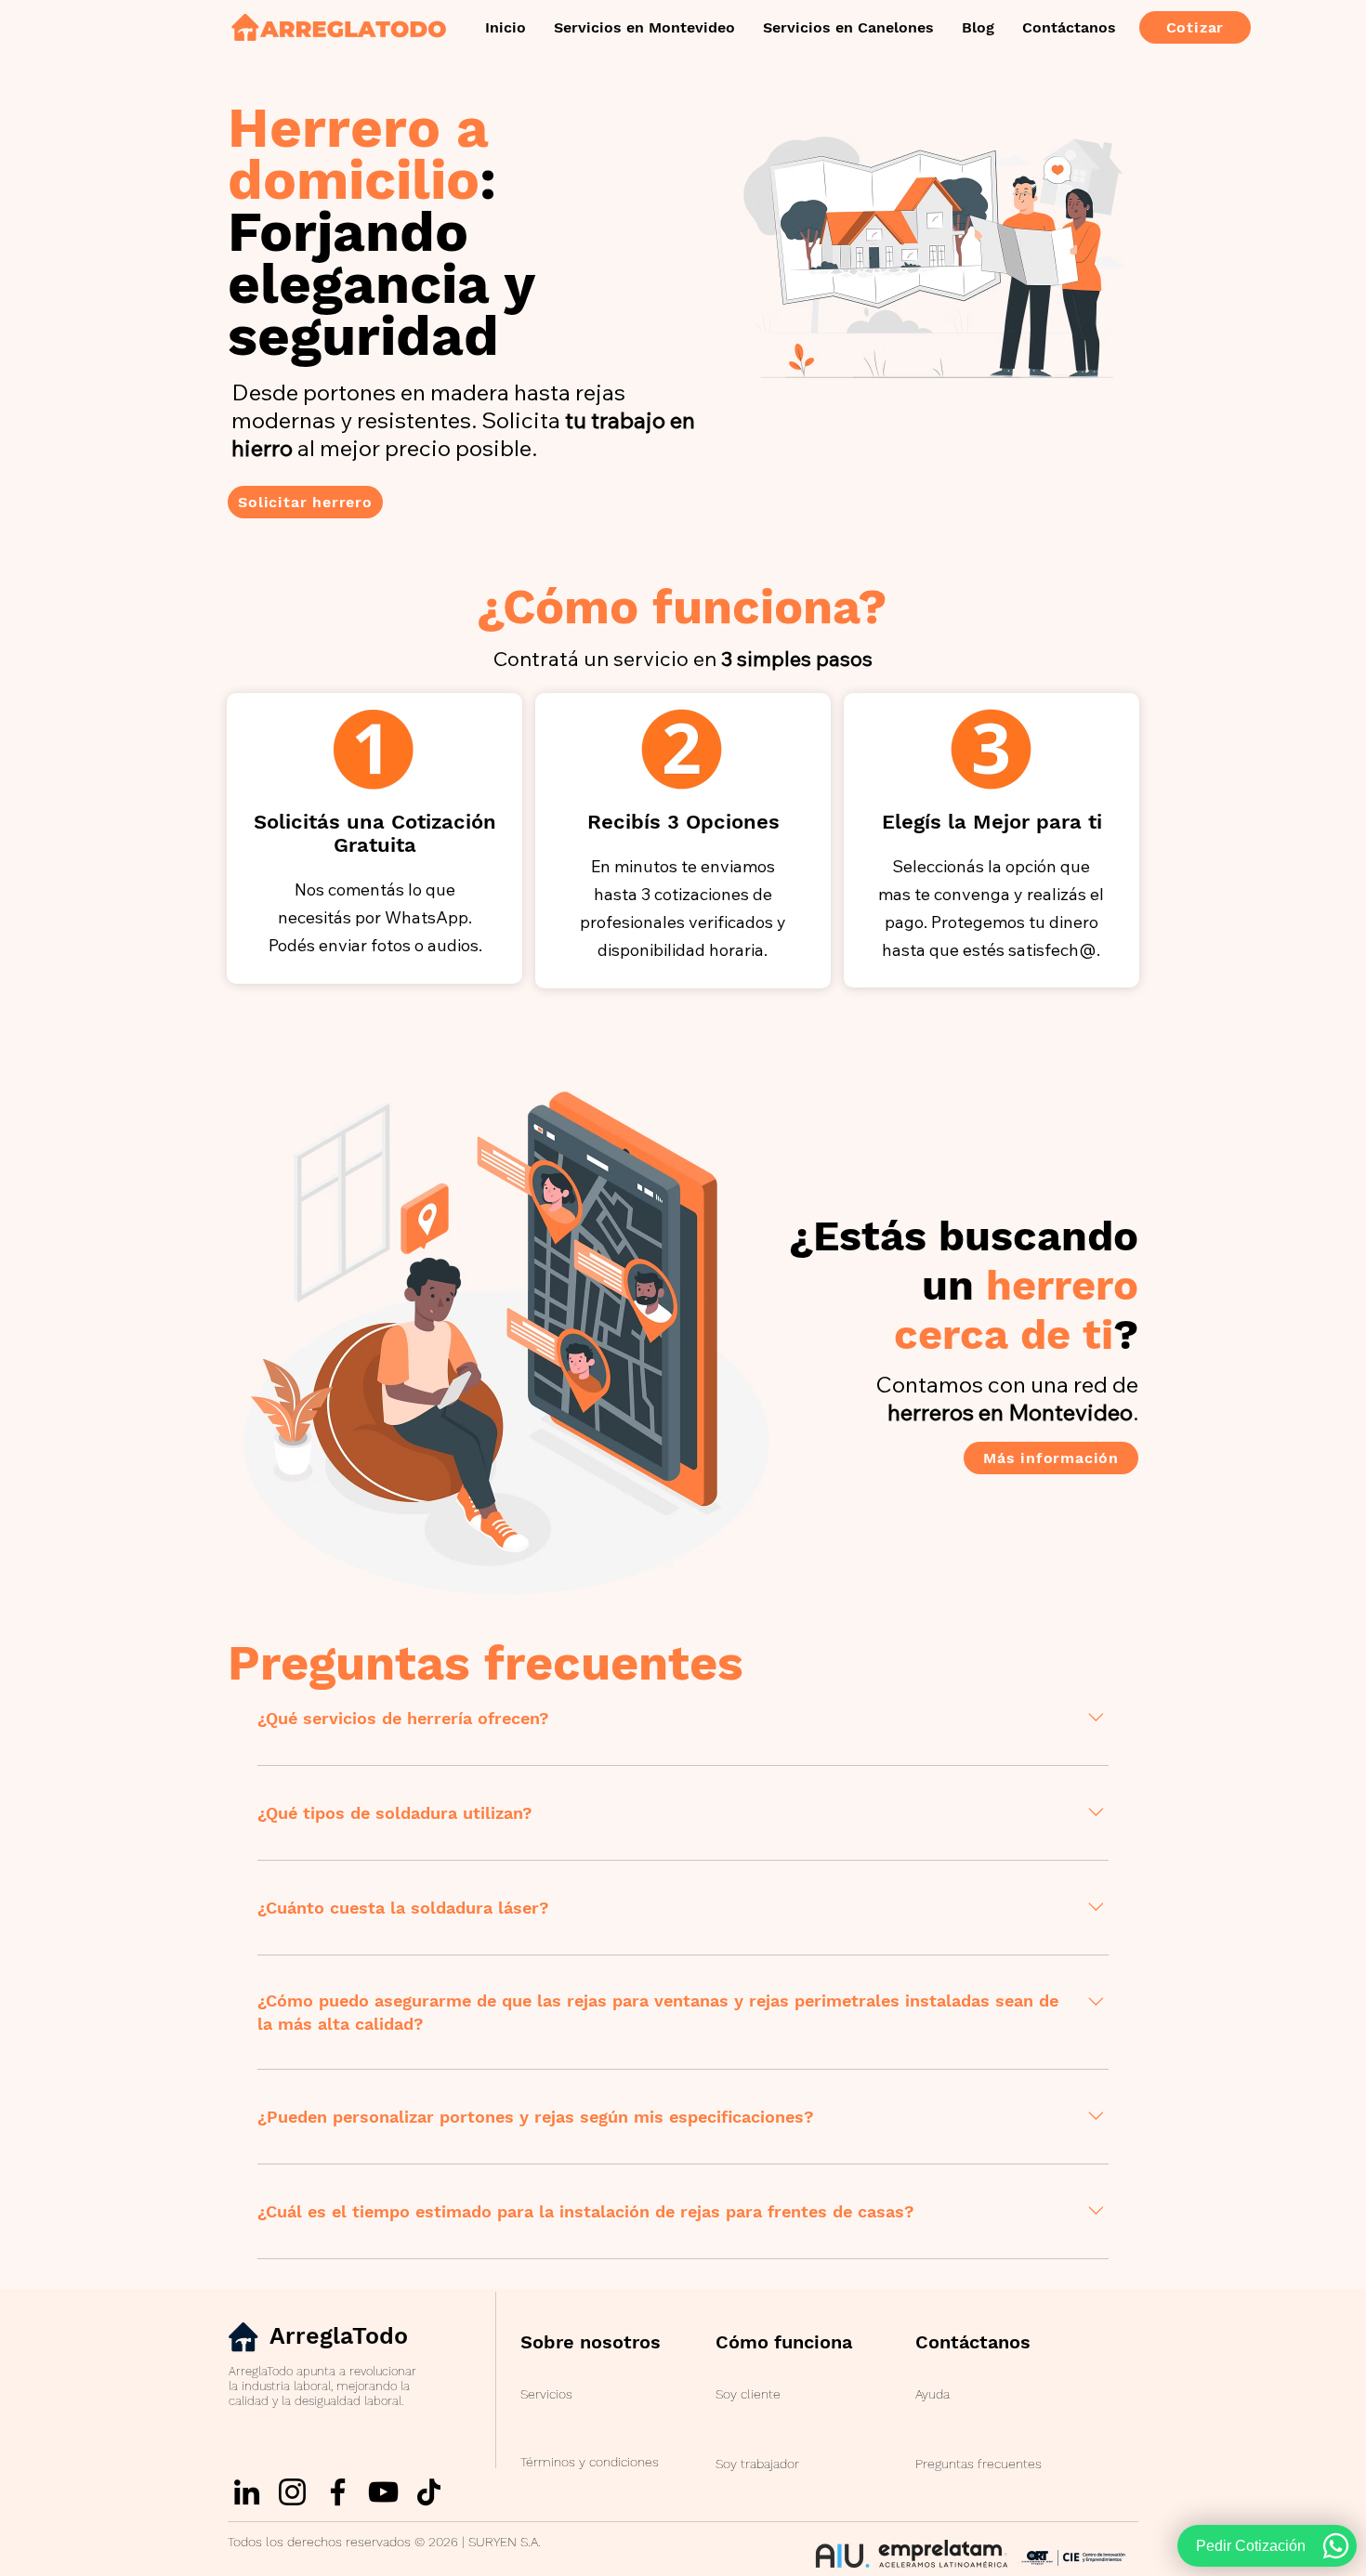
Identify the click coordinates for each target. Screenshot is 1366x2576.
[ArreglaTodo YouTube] (383, 2492)
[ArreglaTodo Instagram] (292, 2492)
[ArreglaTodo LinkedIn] (247, 2492)
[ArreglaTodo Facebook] (338, 2492)
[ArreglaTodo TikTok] (429, 2492)
